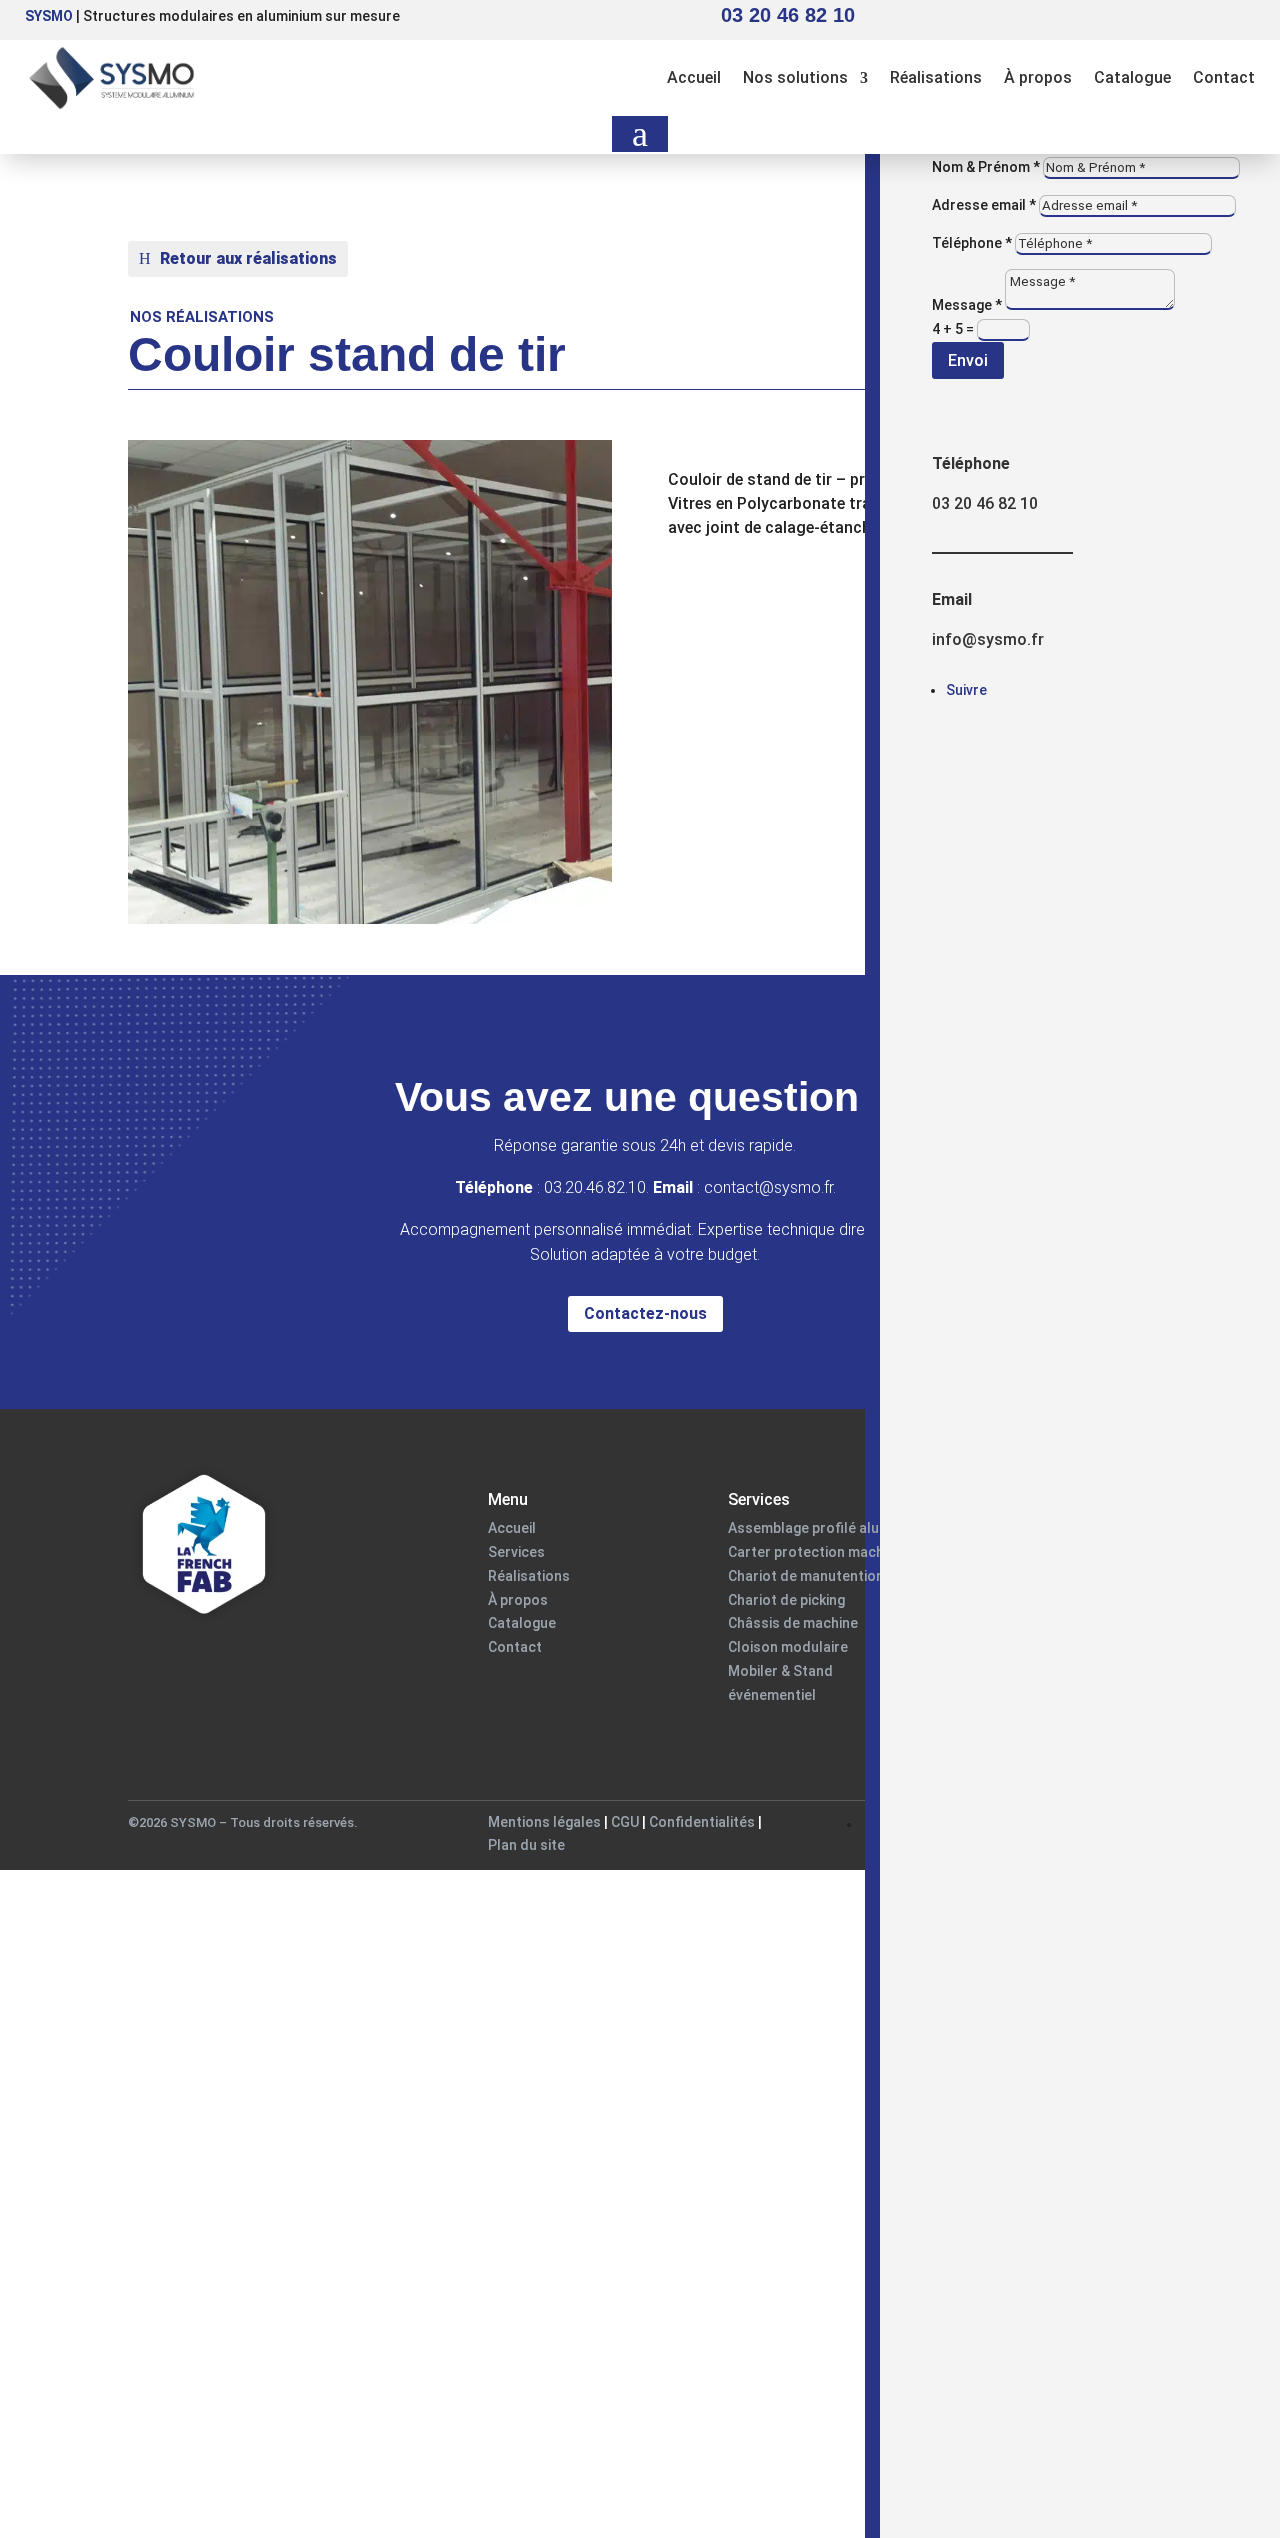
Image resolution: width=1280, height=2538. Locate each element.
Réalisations (936, 77)
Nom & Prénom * (986, 167)
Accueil (694, 77)
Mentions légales (544, 1822)
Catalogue (1132, 77)
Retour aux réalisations (248, 258)
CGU (626, 1822)
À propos (1038, 77)
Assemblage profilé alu (803, 1528)
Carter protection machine (815, 1552)
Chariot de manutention (806, 1576)
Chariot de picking (786, 1600)
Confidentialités (702, 1822)
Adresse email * (984, 205)
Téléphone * (972, 243)
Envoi (968, 360)
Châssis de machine (793, 1623)
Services (516, 1552)
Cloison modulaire (788, 1647)
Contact (1224, 77)
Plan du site (526, 1845)
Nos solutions (795, 77)
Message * (967, 305)
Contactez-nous (645, 1313)
